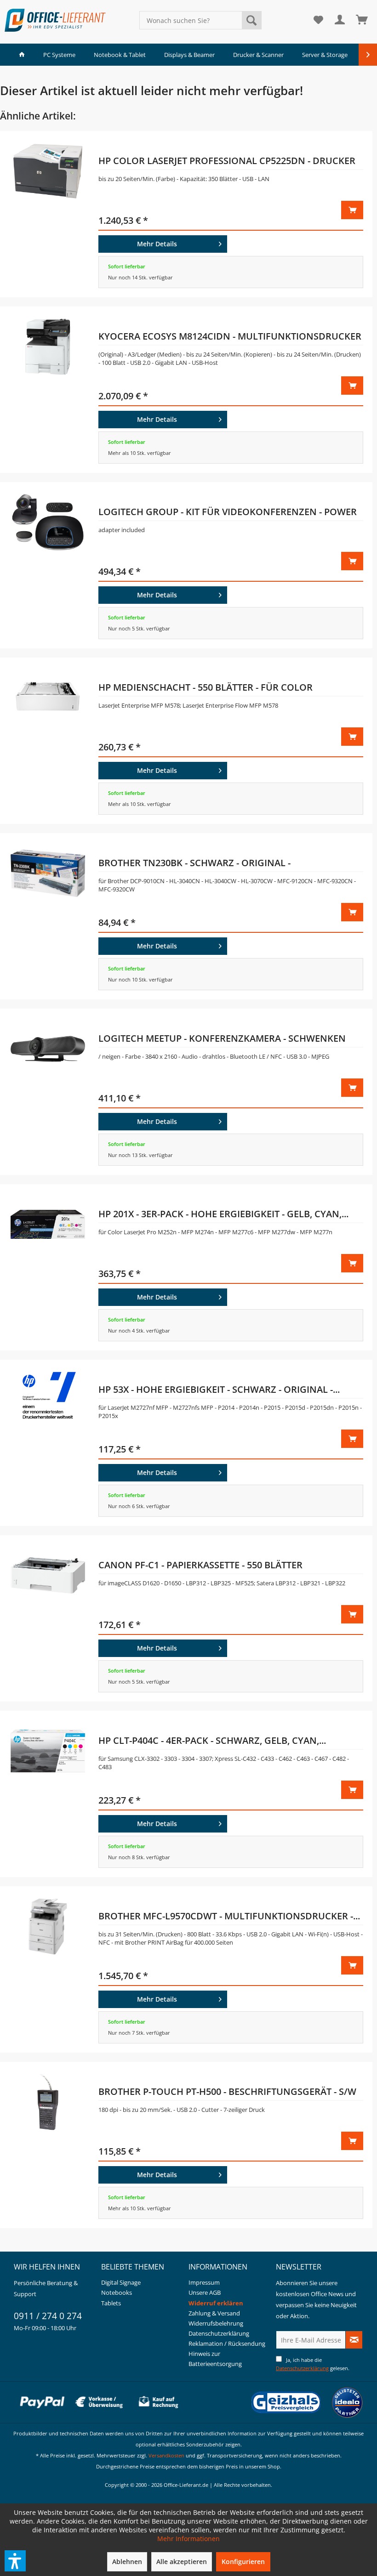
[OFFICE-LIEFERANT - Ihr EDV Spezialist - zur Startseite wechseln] (55, 20)
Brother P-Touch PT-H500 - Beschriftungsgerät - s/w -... (227, 2093)
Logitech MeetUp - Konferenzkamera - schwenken (222, 1038)
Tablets (111, 2303)
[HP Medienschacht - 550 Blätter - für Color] (48, 741)
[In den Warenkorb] (352, 210)
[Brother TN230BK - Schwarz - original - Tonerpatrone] (48, 916)
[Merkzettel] (318, 20)
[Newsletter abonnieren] (354, 2340)
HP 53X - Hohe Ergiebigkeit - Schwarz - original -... (219, 1389)
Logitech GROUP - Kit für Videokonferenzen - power (228, 512)
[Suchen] (251, 20)
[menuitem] (201, 20)
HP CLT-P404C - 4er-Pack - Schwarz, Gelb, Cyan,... (212, 1740)
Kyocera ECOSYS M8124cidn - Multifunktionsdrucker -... (230, 338)
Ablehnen (127, 2562)
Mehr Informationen (188, 2539)
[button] (15, 2561)
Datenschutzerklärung (219, 2333)
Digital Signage (121, 2282)
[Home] (22, 55)
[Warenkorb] (362, 20)
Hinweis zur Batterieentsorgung (215, 2359)
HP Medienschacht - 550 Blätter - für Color (206, 687)
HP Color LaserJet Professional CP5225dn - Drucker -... (227, 162)
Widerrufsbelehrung (216, 2323)
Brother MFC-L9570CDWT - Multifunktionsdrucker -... (229, 1916)
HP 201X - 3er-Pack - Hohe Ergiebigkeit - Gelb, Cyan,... (223, 1214)
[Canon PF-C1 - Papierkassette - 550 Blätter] (48, 1618)
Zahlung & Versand (214, 2313)
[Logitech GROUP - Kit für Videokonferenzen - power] (48, 565)
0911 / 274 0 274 (48, 2316)
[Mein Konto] (340, 20)
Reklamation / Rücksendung (227, 2343)
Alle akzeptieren (182, 2562)
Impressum (204, 2282)
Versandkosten (166, 2455)
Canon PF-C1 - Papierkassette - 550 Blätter (200, 1565)
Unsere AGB (205, 2292)
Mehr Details (157, 244)
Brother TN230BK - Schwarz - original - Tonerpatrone (194, 864)
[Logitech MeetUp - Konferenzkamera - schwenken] (48, 1092)
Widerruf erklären (216, 2303)
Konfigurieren (243, 2562)
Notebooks (117, 2292)
